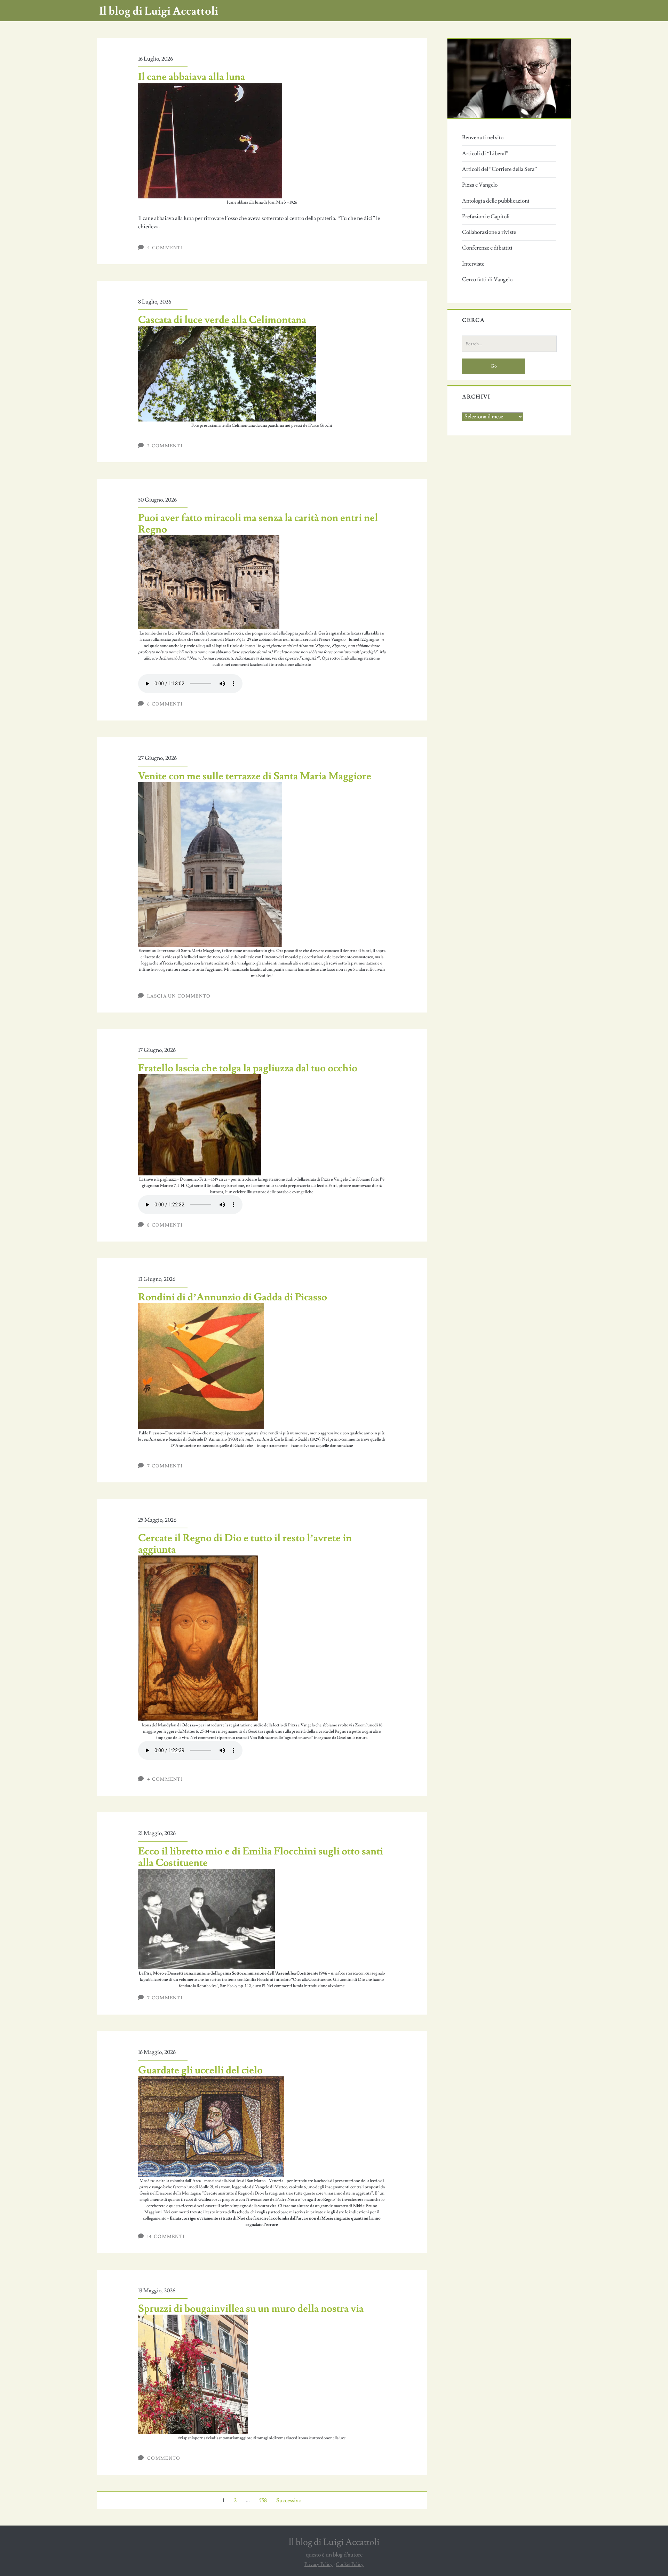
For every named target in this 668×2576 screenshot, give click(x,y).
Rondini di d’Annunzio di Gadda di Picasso (233, 1297)
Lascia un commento (179, 996)
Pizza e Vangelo (480, 185)
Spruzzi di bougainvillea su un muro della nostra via (251, 2309)
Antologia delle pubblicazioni (496, 201)
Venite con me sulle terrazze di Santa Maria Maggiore (255, 776)
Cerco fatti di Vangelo (487, 279)
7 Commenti (165, 1466)
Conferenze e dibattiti (487, 248)
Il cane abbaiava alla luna (192, 77)
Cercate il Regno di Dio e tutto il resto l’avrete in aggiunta (245, 1544)
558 (263, 2500)
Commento (164, 2458)
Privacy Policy (319, 2565)
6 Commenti (165, 704)
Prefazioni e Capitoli (486, 216)
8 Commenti (165, 1225)
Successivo (289, 2500)
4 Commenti (165, 248)
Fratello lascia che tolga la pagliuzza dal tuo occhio (248, 1068)
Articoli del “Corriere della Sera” (499, 169)
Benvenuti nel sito (483, 137)
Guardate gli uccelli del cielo (200, 2070)
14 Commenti (166, 2237)
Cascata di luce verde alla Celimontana (222, 320)
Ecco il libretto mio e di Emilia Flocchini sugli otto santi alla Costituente (261, 1857)
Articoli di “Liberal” (485, 153)
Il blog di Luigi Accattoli (159, 11)
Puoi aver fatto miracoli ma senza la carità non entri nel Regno (258, 524)
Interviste (473, 264)
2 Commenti (165, 446)
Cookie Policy (350, 2565)
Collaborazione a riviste (489, 232)
